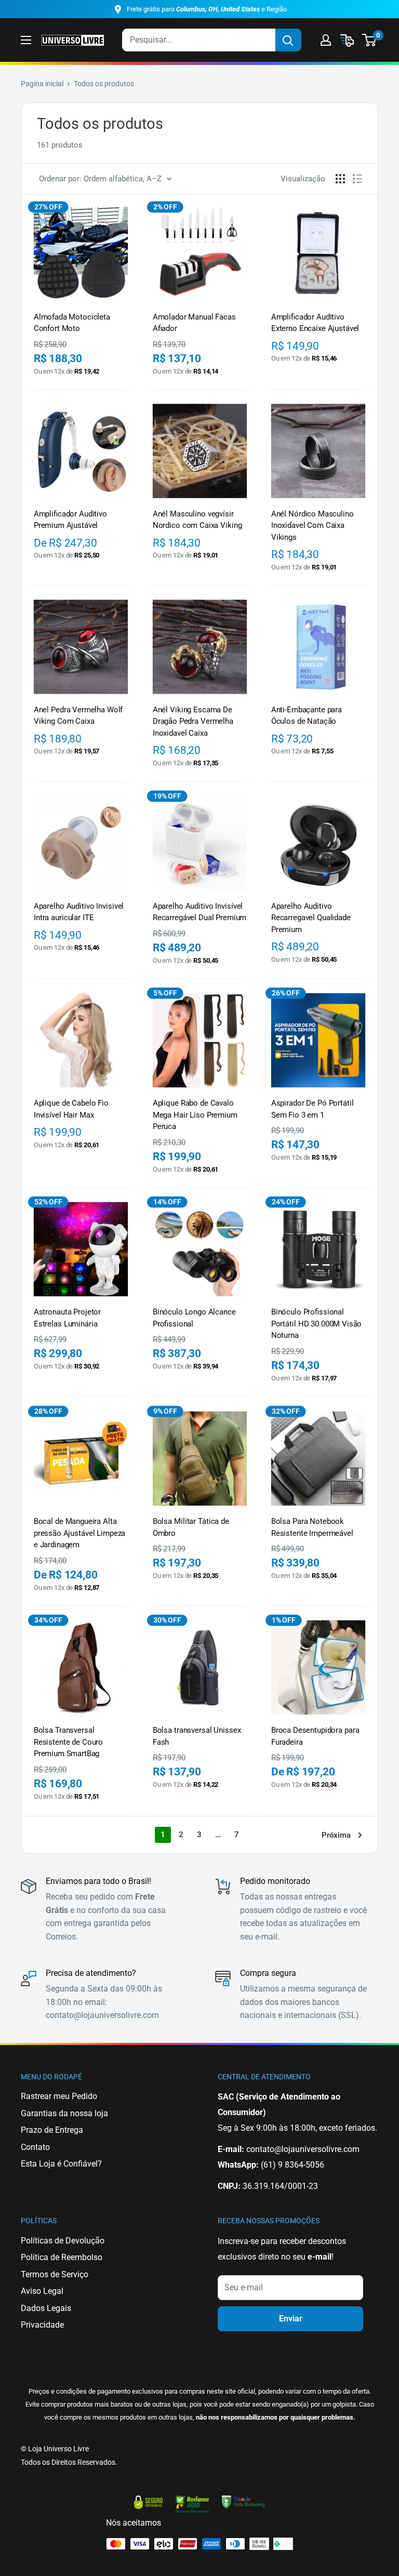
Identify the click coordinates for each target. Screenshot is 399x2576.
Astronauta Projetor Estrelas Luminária (67, 1318)
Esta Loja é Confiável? (61, 2164)
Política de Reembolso (62, 2257)
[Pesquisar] (288, 40)
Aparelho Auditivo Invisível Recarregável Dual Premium (199, 912)
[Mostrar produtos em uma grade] (340, 179)
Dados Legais (46, 2308)
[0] (370, 40)
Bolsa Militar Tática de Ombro (191, 1527)
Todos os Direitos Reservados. (69, 2462)
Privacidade (42, 2325)
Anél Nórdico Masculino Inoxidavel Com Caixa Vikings (312, 526)
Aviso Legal (42, 2291)
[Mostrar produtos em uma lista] (357, 179)
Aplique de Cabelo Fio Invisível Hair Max (71, 1109)
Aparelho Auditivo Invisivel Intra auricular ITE (79, 912)
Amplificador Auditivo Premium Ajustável (70, 520)
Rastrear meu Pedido (59, 2096)
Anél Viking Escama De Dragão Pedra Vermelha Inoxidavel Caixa (193, 721)
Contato (35, 2147)
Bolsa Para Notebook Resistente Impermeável (312, 1527)
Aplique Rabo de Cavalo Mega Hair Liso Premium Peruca (195, 1115)
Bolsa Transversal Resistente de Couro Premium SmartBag (68, 1742)
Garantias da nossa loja (64, 2113)
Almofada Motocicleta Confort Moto (72, 323)
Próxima (336, 1835)
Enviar (291, 2319)
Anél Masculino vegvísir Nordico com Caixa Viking (197, 520)
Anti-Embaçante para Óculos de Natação (307, 715)
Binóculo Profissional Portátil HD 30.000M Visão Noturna (316, 1324)
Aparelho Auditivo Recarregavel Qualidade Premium (311, 918)
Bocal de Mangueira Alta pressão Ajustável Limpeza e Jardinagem (79, 1533)
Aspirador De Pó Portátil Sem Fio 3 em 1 (312, 1109)
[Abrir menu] (26, 40)
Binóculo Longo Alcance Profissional (194, 1318)
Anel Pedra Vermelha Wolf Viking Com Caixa (78, 715)
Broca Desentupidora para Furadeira (315, 1736)
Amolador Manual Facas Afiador (194, 323)
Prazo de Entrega (52, 2130)
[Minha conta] (326, 40)
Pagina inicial (42, 84)
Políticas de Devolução (63, 2241)
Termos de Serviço (55, 2274)
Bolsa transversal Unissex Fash (197, 1736)
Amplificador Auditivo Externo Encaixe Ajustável (315, 323)
